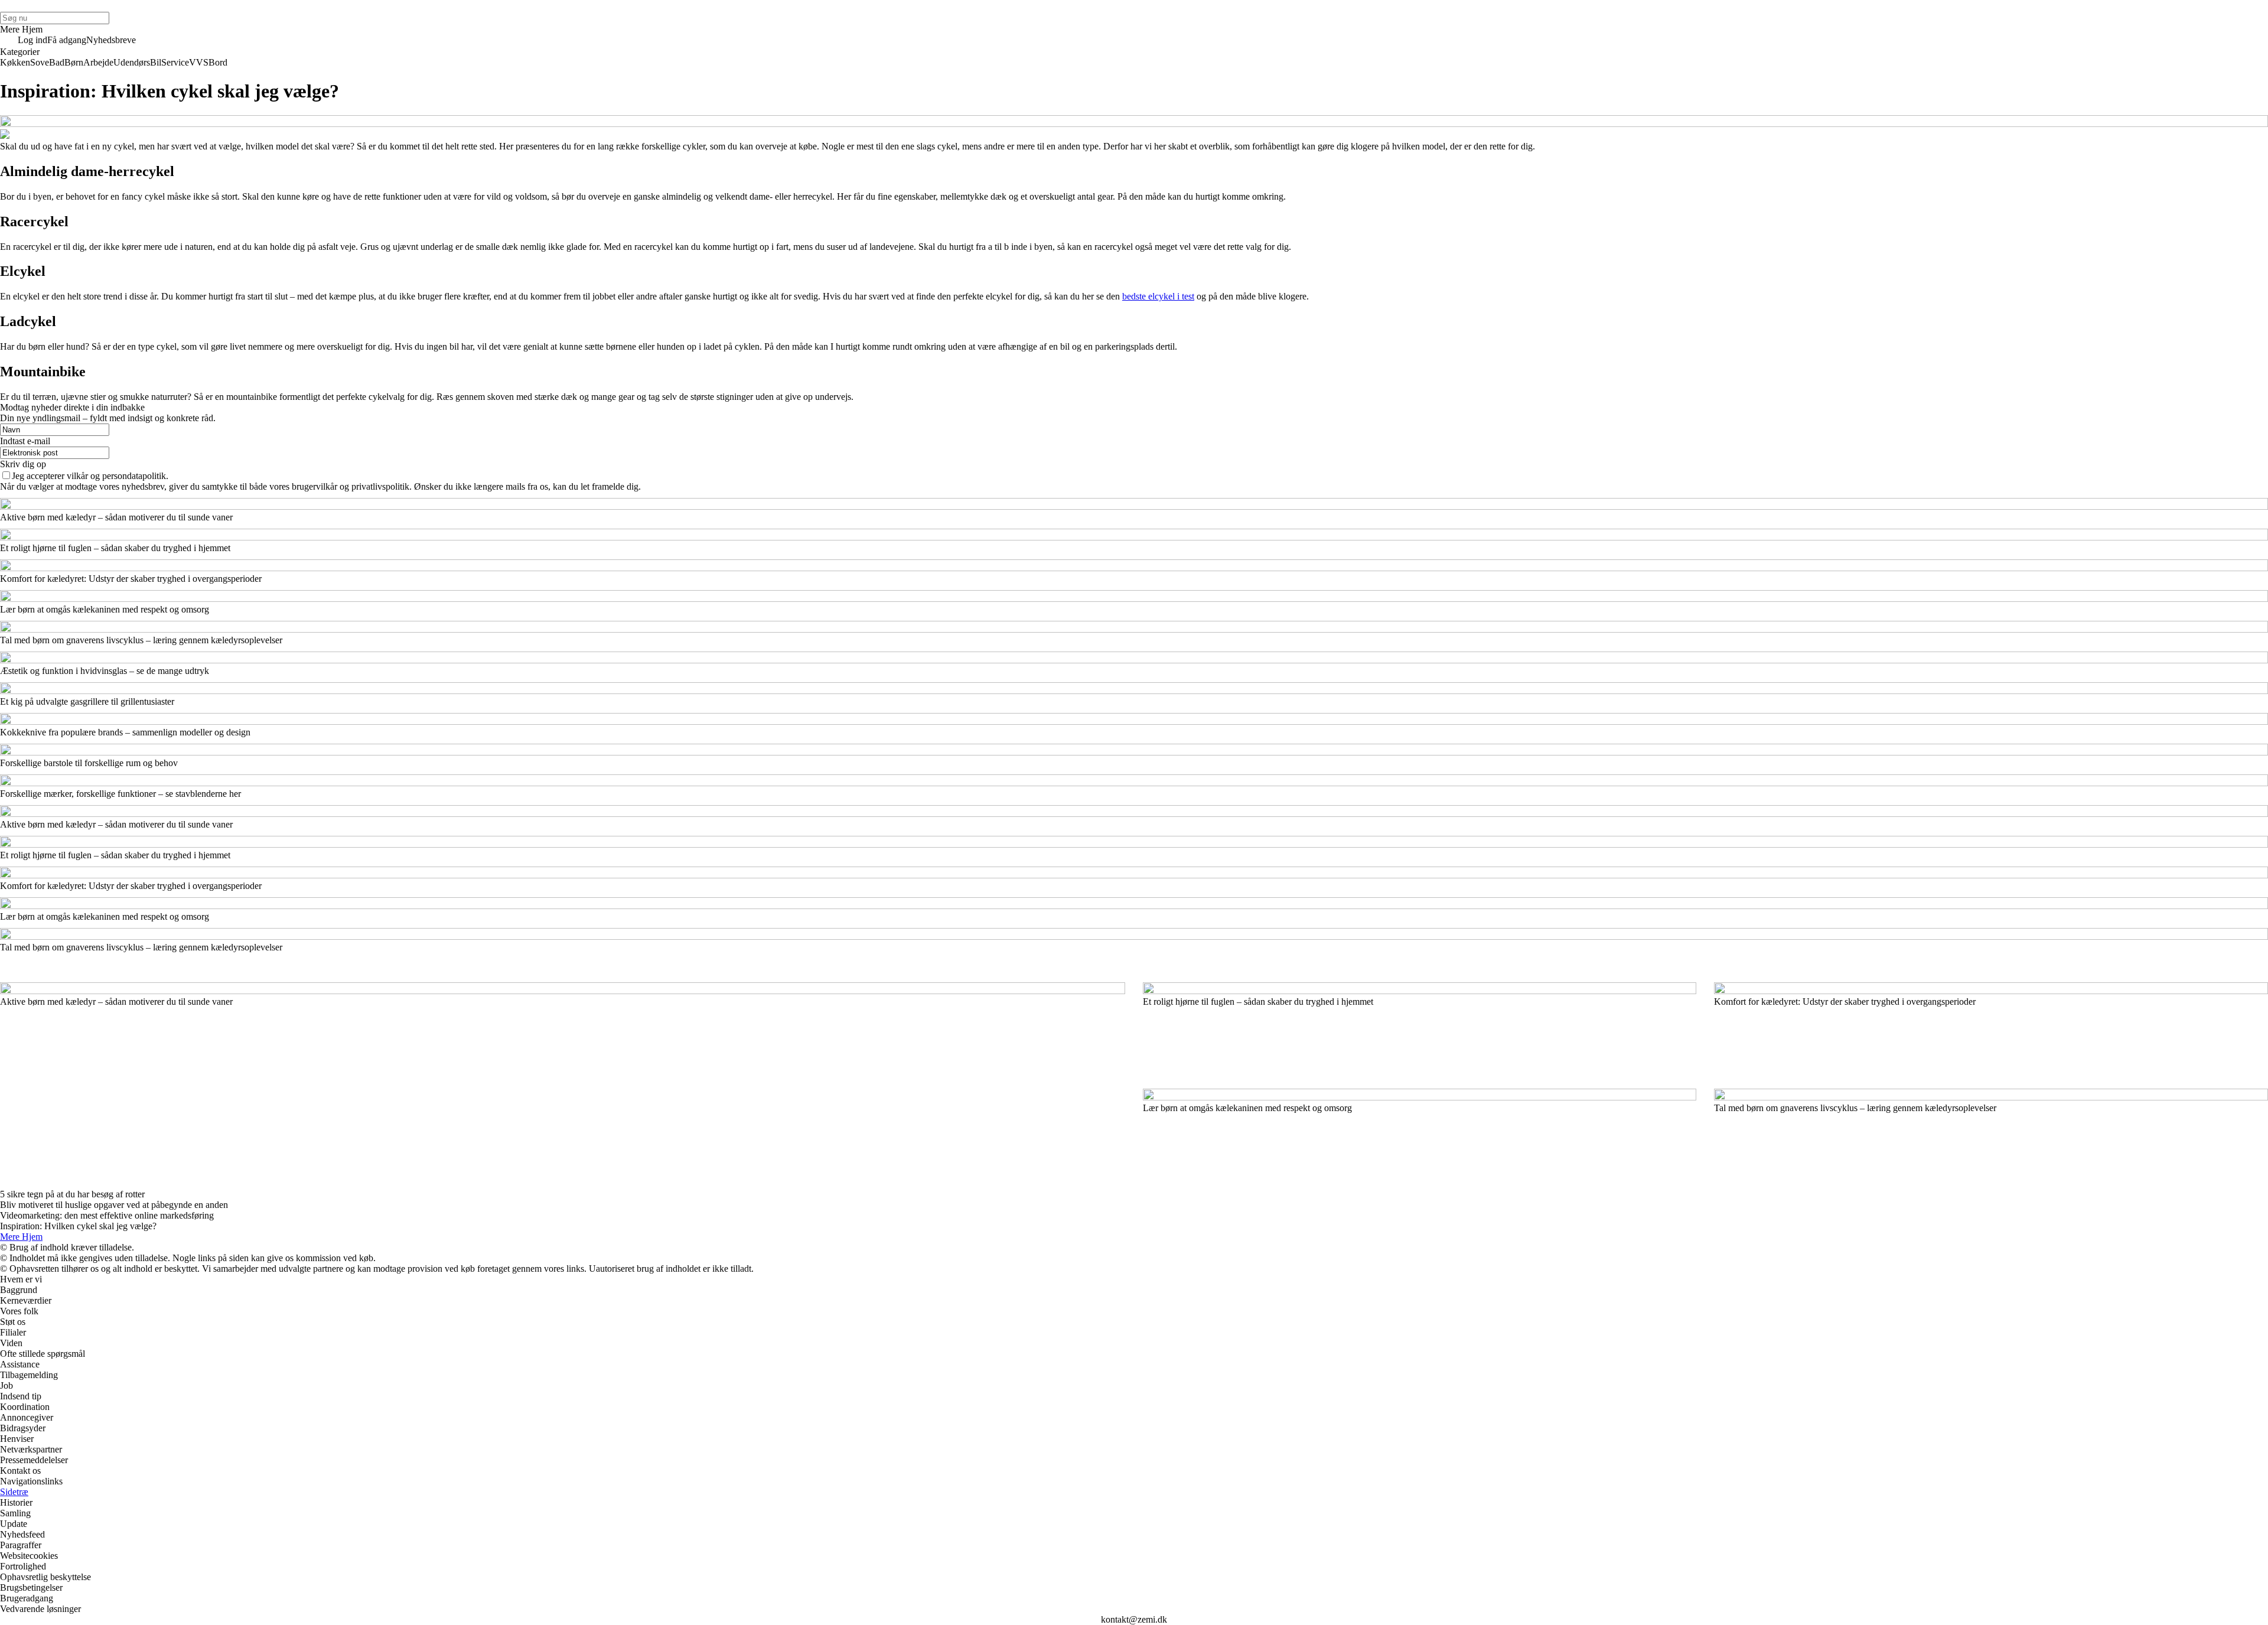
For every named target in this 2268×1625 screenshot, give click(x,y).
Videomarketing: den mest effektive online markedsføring (107, 1215)
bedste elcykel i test (1158, 296)
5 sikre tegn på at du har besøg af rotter (72, 1194)
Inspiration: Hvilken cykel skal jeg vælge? (78, 1226)
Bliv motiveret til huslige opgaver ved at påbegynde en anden (114, 1205)
